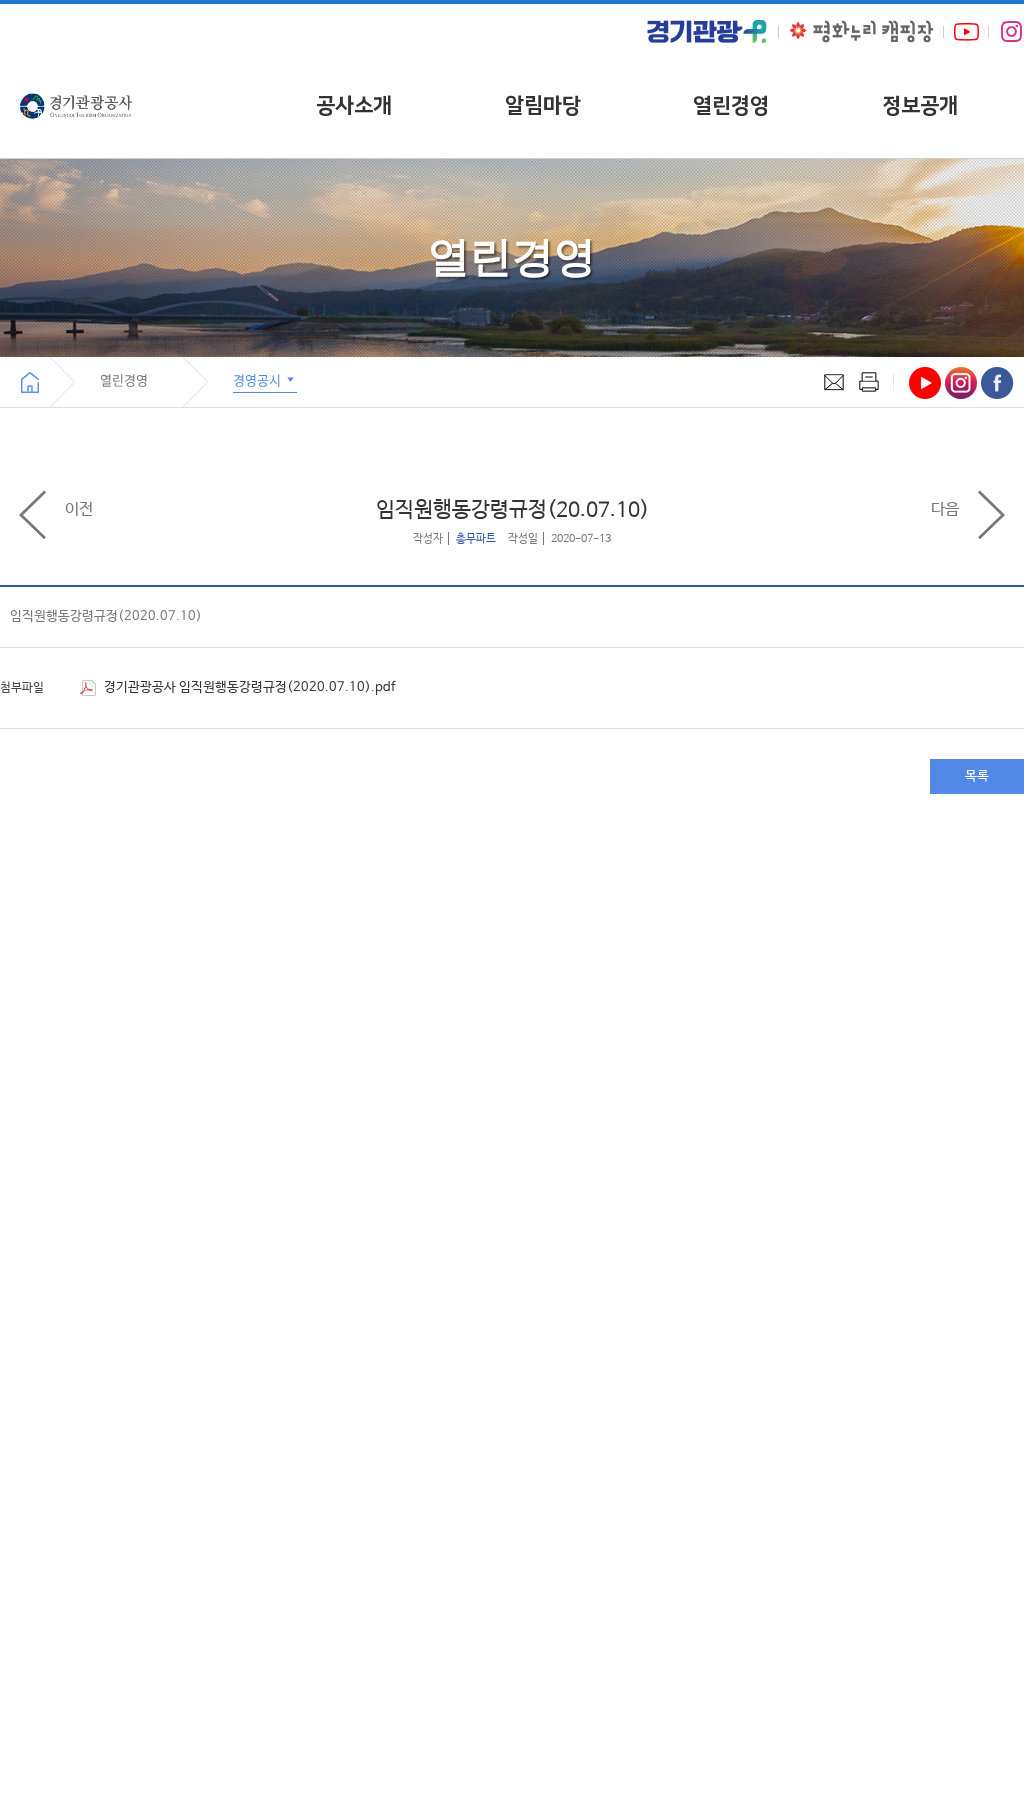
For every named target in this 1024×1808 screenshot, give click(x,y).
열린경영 (731, 105)
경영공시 (258, 379)
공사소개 (354, 105)
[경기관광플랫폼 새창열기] (707, 31)
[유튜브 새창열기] (966, 31)
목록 (977, 776)
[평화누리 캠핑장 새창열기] (861, 31)
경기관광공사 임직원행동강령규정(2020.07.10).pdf (248, 687)
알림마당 (543, 105)
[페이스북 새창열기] (997, 383)
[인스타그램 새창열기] (1011, 32)
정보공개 (920, 105)
